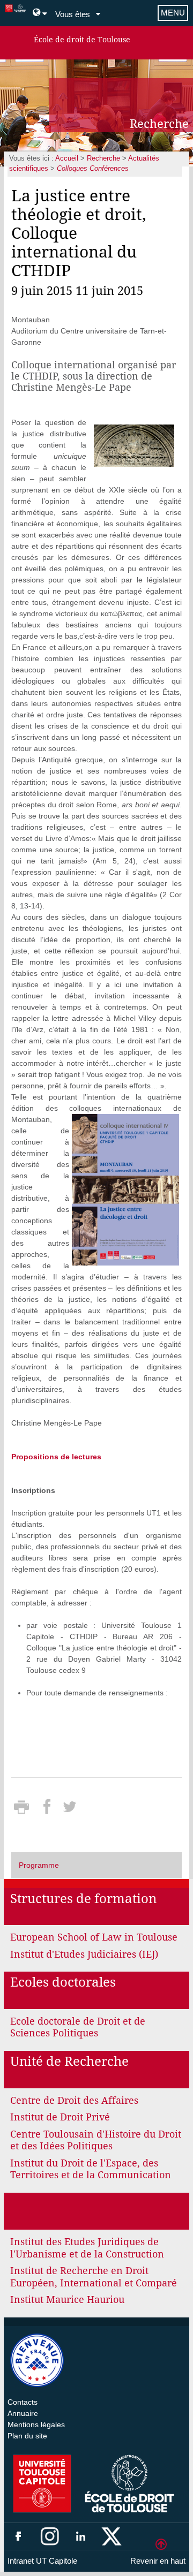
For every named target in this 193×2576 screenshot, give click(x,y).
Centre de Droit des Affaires (74, 2100)
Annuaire (23, 2413)
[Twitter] (69, 1810)
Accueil (67, 158)
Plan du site (27, 2436)
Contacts (23, 2402)
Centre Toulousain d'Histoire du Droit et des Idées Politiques (96, 2140)
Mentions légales (36, 2425)
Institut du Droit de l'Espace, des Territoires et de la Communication (91, 2169)
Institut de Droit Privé (60, 2117)
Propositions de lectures (56, 1457)
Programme (39, 1865)
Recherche (103, 158)
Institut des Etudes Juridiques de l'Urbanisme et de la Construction (87, 2248)
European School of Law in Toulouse (94, 1937)
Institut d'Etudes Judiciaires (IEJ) (84, 1954)
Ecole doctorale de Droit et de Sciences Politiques (78, 2027)
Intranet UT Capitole (42, 2561)
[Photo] (134, 445)
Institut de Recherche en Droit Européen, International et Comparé (94, 2277)
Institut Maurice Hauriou (67, 2300)
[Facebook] (48, 1810)
